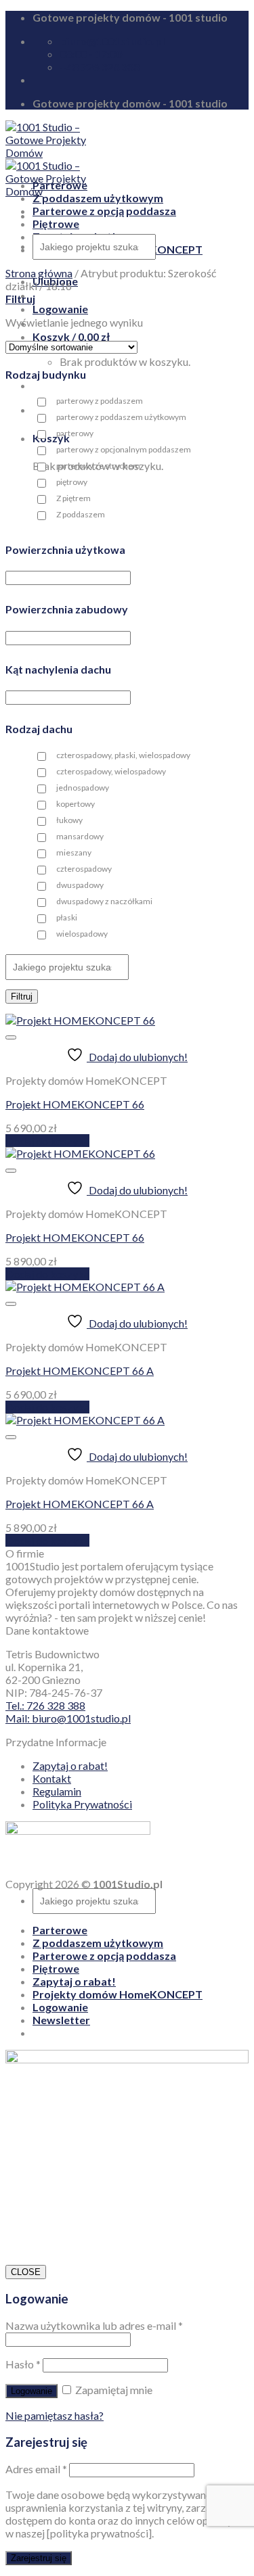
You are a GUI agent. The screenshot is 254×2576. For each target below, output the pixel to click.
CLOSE (26, 2272)
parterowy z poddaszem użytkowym (121, 417)
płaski (67, 917)
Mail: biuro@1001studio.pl (68, 1718)
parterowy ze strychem (98, 466)
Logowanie (31, 2391)
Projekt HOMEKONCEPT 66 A (80, 1371)
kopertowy (76, 804)
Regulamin (57, 1791)
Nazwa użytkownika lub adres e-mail (94, 2325)
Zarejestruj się (39, 2558)
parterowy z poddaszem (100, 401)
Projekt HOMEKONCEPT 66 (75, 1104)
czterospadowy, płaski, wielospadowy (123, 755)
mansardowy (80, 836)
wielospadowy (82, 934)
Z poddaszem (81, 514)
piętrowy (72, 482)
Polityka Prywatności (82, 1804)
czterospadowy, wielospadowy (111, 771)
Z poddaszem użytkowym (98, 198)
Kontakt (52, 1778)
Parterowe (60, 185)
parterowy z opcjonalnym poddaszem (124, 449)
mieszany (74, 852)
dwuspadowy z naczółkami (104, 901)
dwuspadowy (80, 885)
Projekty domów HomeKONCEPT (118, 1994)
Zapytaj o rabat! (70, 1765)
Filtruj (22, 997)
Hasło (23, 2364)
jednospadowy (83, 788)
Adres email (36, 2469)
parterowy (75, 433)
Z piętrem (73, 498)
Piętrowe (56, 224)
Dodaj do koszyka (47, 1141)
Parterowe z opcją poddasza (104, 211)
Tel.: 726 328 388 (45, 1705)
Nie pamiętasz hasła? (55, 2415)
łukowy (69, 820)
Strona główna (39, 273)
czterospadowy (84, 869)
